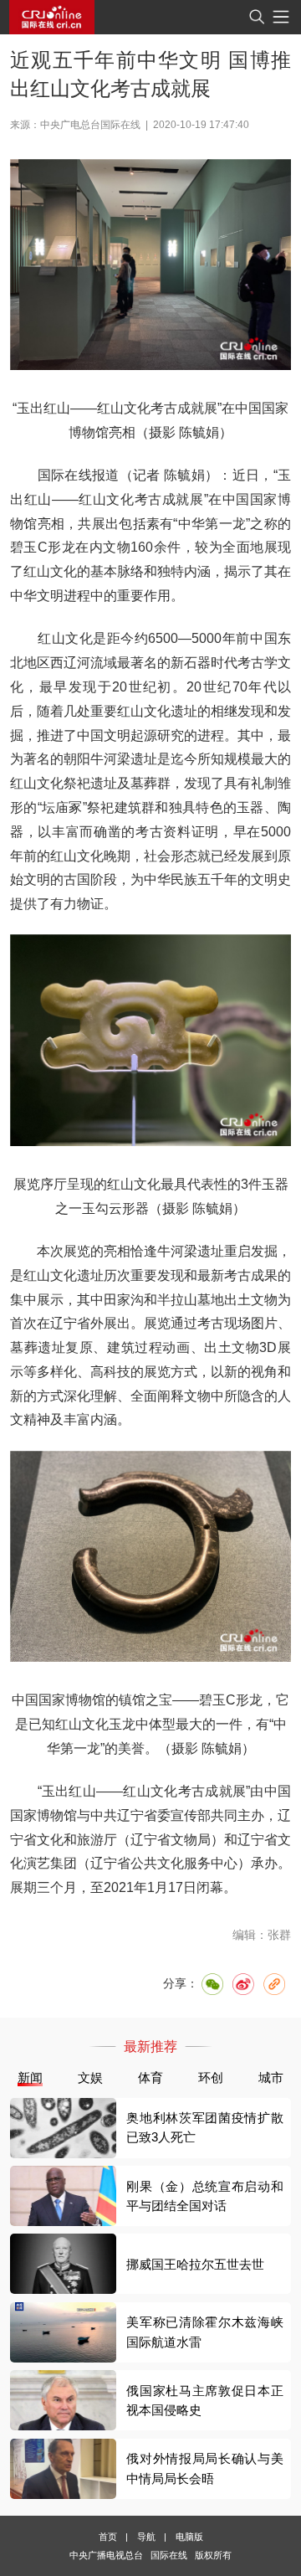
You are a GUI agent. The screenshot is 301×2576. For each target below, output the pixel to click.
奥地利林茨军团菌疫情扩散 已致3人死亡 (204, 2127)
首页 (108, 2537)
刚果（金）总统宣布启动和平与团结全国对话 (204, 2196)
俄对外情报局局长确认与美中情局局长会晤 (204, 2468)
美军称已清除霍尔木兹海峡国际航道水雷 (204, 2332)
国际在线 (52, 17)
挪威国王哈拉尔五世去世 (195, 2264)
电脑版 (189, 2537)
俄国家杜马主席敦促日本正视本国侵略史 (204, 2400)
